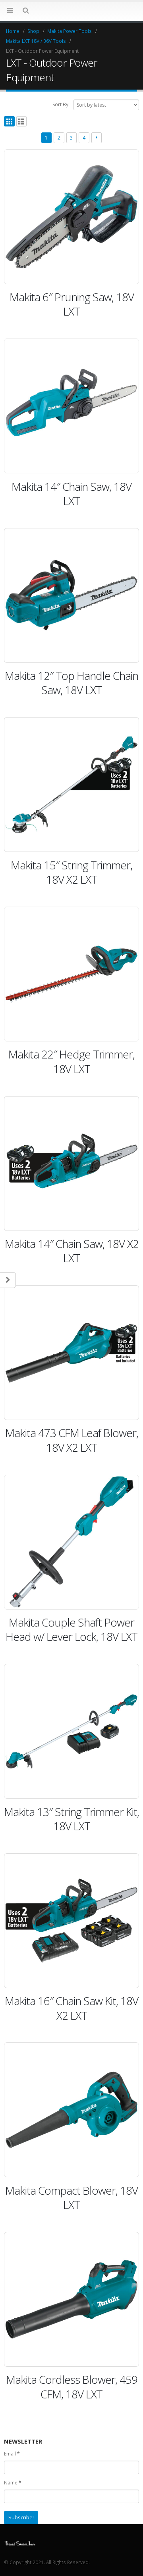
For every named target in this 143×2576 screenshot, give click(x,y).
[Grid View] (9, 122)
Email (12, 2454)
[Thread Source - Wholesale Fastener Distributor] (20, 2542)
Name (13, 2483)
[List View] (22, 122)
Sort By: (61, 104)
